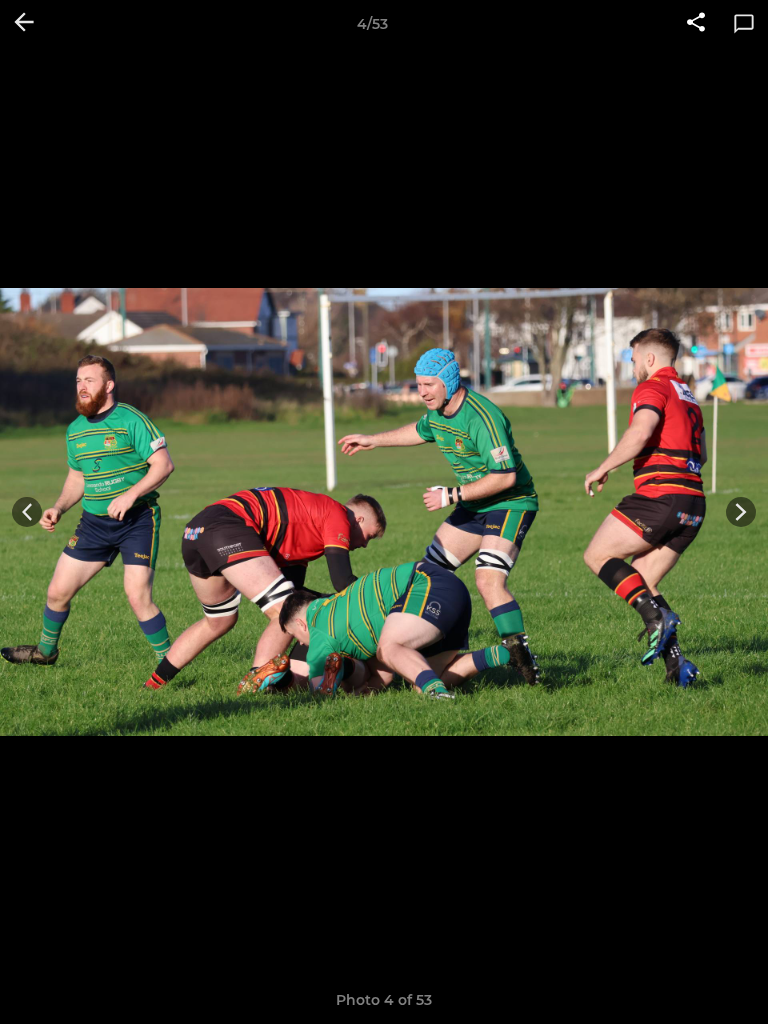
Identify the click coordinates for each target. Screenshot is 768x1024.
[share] (696, 24)
